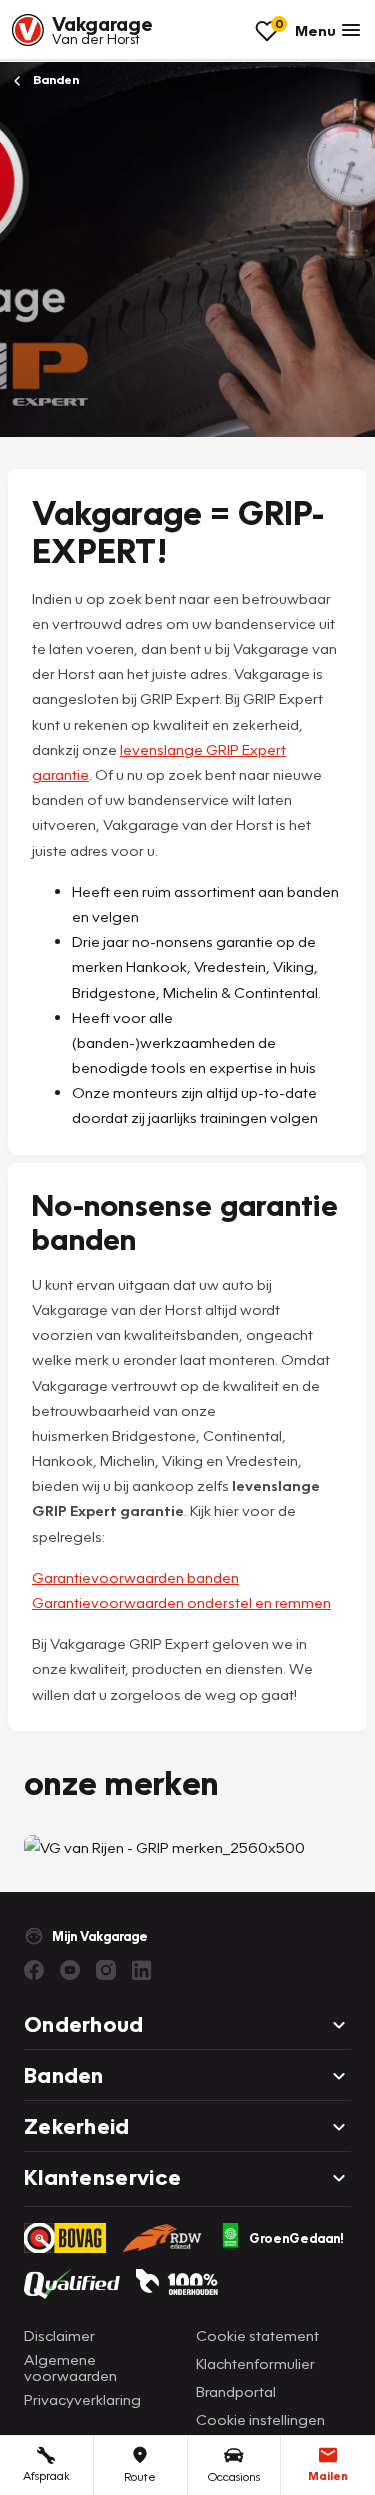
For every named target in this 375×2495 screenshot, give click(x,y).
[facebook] (34, 1970)
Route (140, 2476)
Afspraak (46, 2475)
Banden (54, 79)
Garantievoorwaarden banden (135, 1577)
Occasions (234, 2476)
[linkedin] (142, 1970)
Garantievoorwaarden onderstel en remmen (181, 1602)
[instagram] (106, 1970)
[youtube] (70, 1970)
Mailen (328, 2475)
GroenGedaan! (296, 2238)
